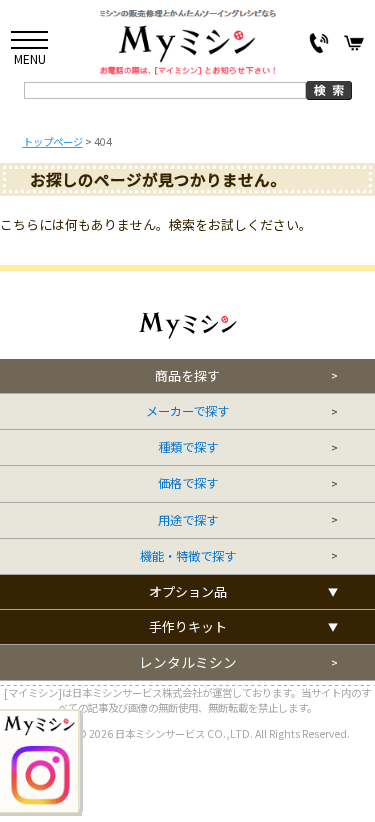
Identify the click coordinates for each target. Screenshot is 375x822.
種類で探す (188, 447)
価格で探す (188, 483)
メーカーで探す (187, 411)
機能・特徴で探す (188, 556)
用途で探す (188, 520)
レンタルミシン (188, 662)
